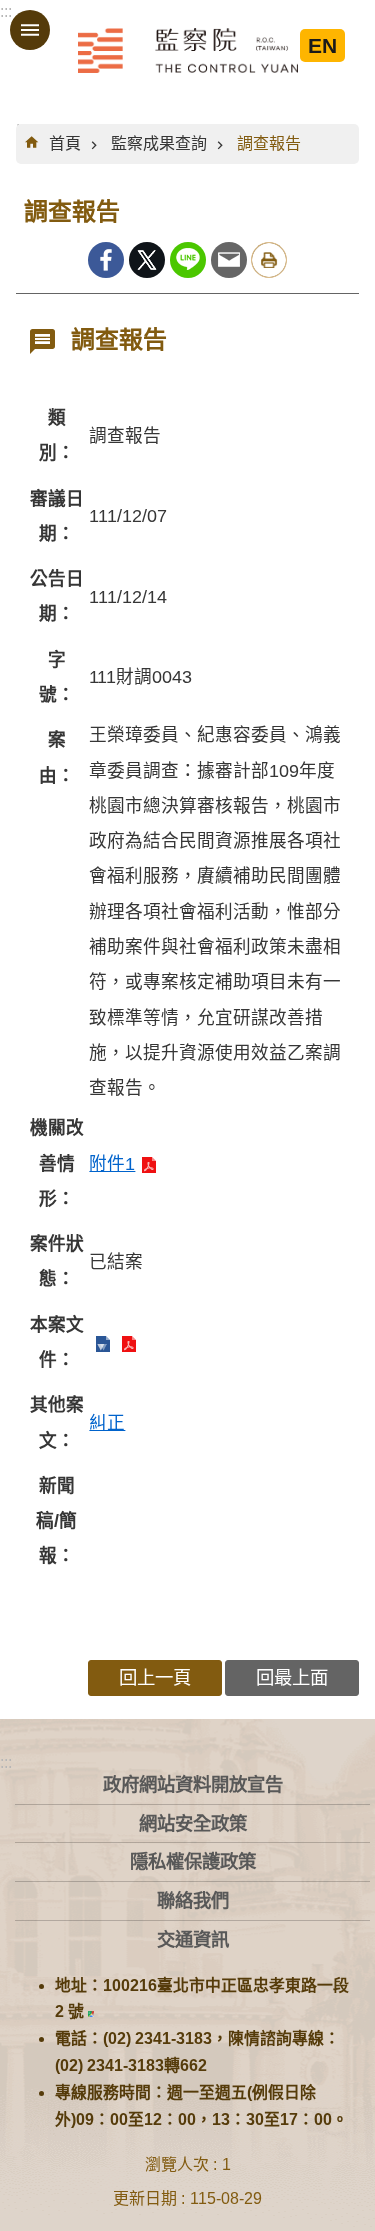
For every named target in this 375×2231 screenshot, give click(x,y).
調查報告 (269, 143)
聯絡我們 (193, 1900)
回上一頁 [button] (155, 1677)
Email (229, 260)
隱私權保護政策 (193, 1861)
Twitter (147, 260)
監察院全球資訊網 (188, 50)
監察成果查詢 (159, 143)
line (188, 260)
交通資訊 (193, 1939)
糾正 (107, 1423)
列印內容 (269, 260)
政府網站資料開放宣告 (193, 1784)
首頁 (65, 143)
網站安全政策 (193, 1823)
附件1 (112, 1164)
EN (322, 45)
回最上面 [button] (292, 1677)
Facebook (106, 260)
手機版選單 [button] (30, 30)
